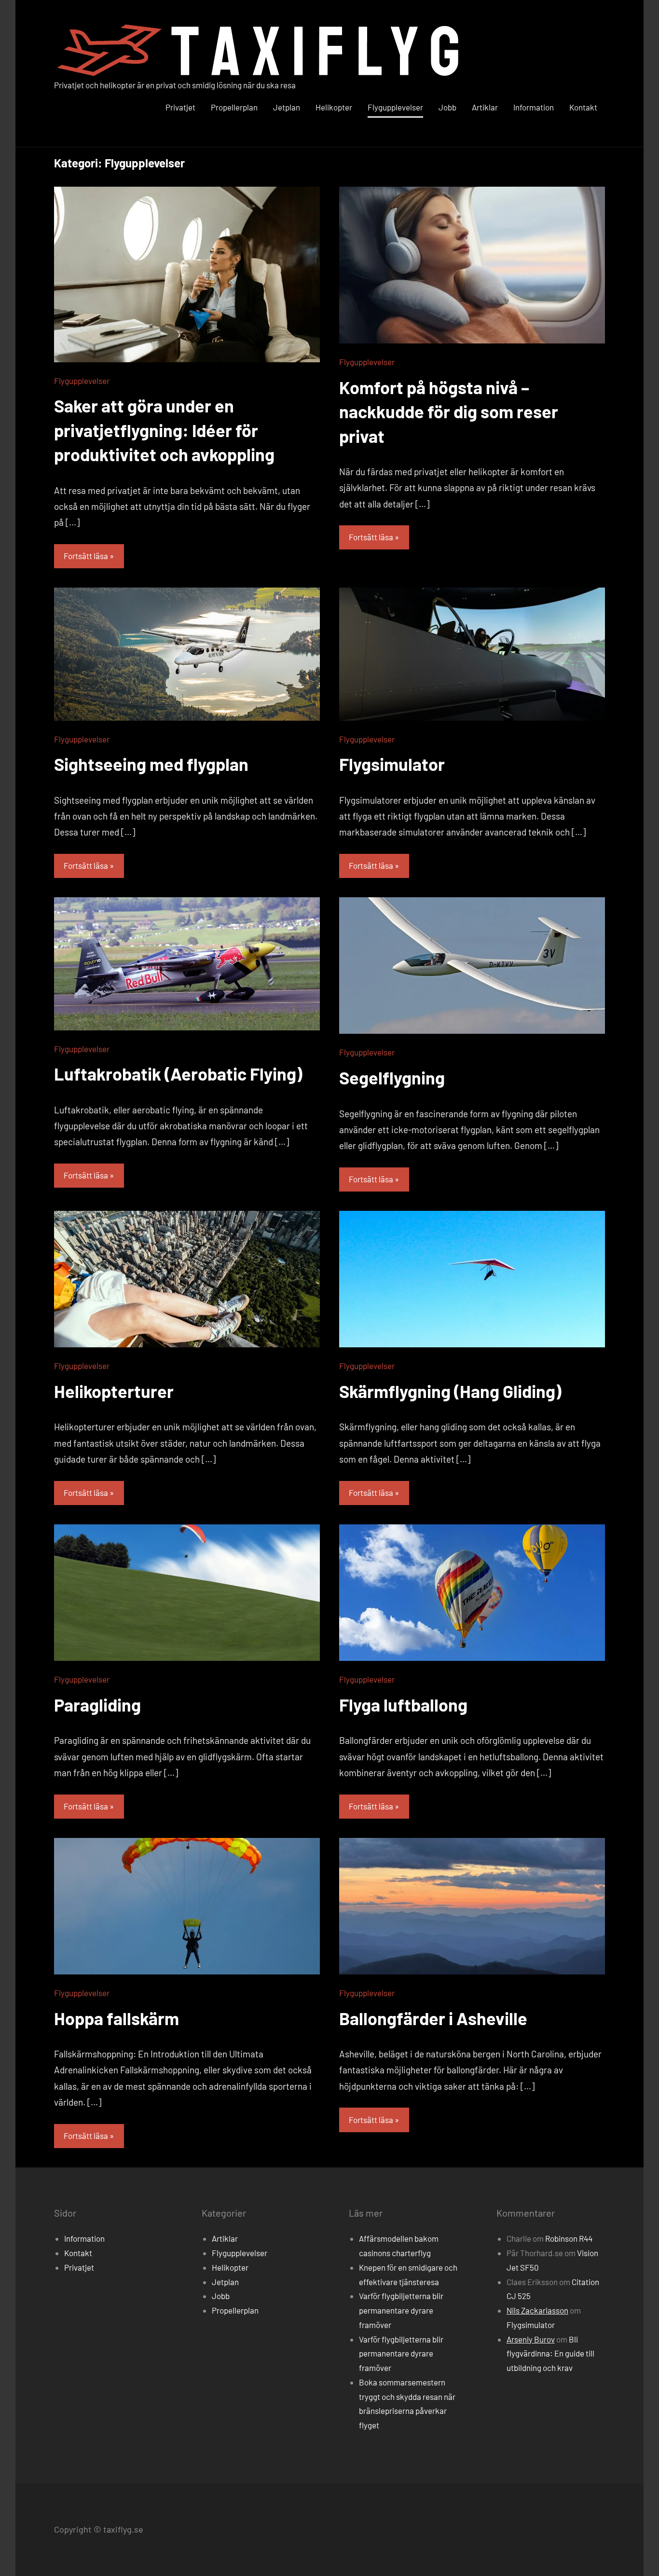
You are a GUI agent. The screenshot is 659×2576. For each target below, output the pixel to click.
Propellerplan (234, 107)
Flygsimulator (392, 764)
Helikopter (334, 107)
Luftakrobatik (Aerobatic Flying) (178, 1074)
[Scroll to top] (639, 2556)
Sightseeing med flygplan (151, 764)
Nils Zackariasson (537, 2310)
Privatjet (180, 107)
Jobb (447, 107)
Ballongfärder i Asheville (433, 2018)
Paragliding (97, 1705)
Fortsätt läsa (86, 556)
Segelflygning (392, 1077)
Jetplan (287, 107)
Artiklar (485, 107)
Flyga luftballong (403, 1705)
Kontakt (583, 107)
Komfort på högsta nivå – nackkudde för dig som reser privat (449, 411)
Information (534, 107)
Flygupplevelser (395, 107)
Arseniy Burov (531, 2339)
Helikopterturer (114, 1391)
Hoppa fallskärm (117, 2018)
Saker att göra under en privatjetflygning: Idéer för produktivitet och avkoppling (164, 430)
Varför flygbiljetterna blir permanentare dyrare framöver (401, 2310)
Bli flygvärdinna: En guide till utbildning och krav (550, 2354)
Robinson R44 (569, 2238)
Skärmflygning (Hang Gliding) (450, 1391)
